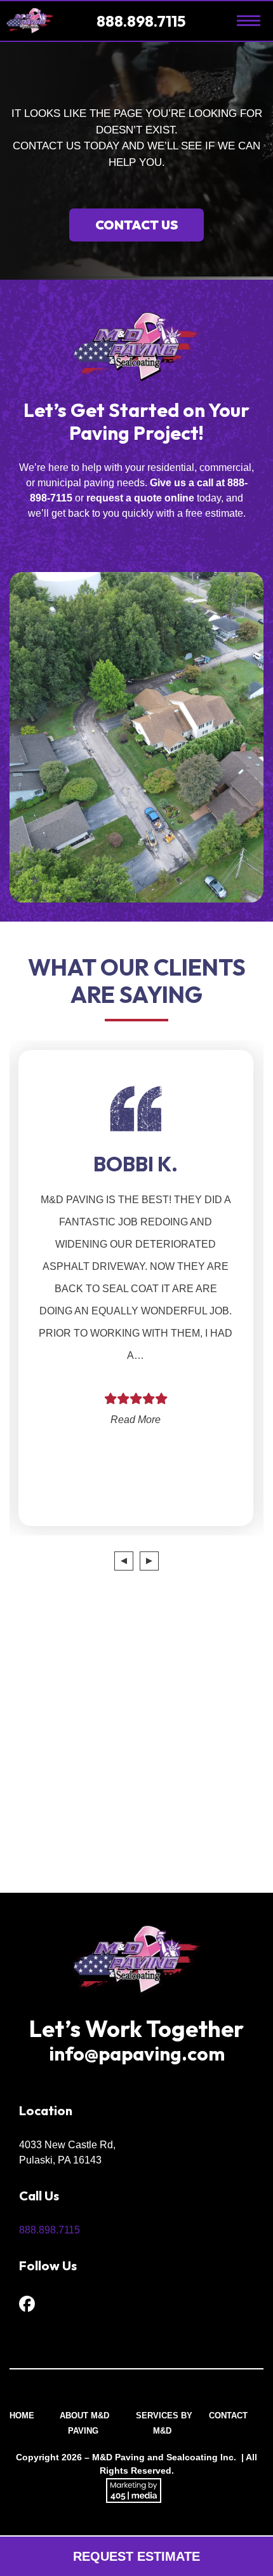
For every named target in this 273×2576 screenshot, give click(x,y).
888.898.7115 (143, 21)
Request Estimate (136, 2556)
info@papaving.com (137, 2054)
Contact (228, 2416)
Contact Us (136, 225)
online (179, 498)
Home (22, 2416)
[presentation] (124, 1561)
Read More (92, 1420)
